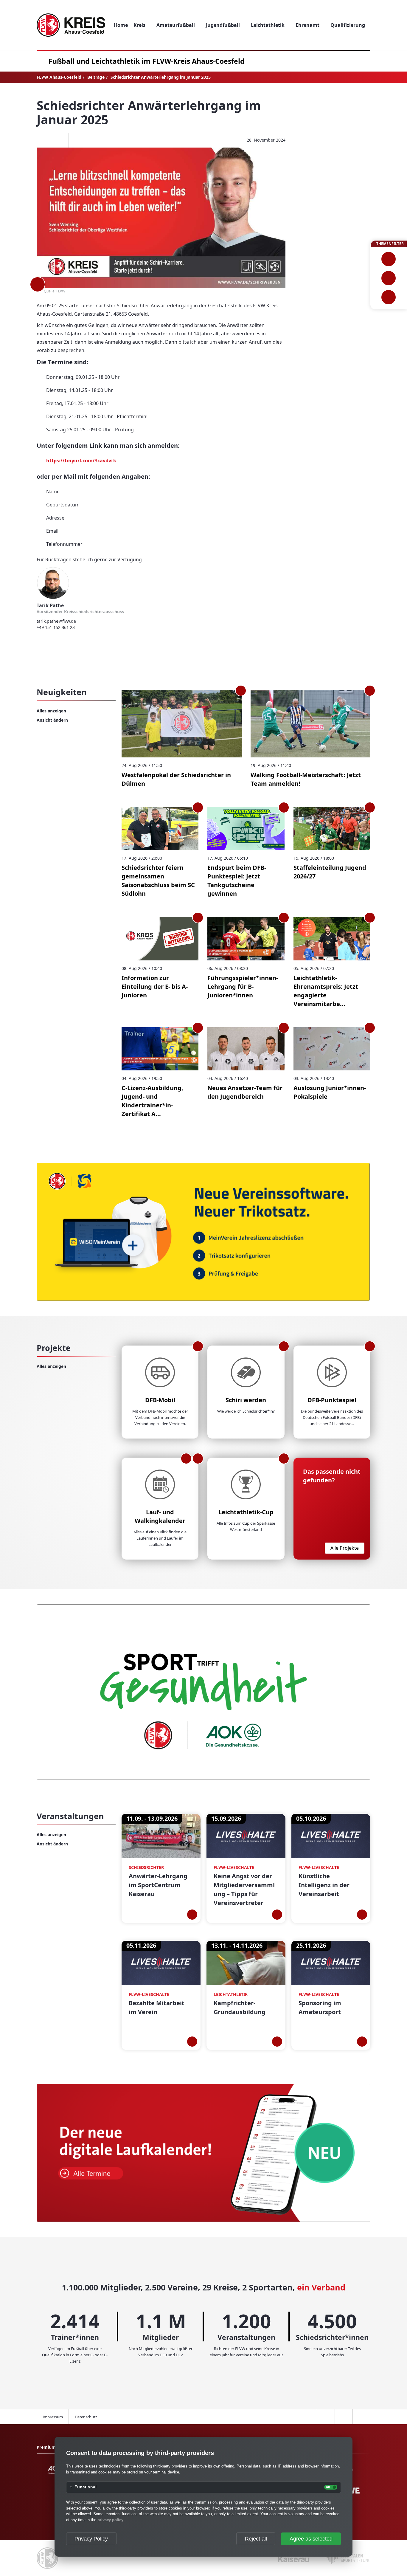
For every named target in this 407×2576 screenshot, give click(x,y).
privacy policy (110, 2520)
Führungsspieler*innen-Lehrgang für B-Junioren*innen (243, 986)
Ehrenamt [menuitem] (307, 25)
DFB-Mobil (160, 1400)
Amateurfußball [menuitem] (176, 25)
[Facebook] (42, 140)
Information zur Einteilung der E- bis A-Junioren (155, 986)
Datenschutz (86, 2417)
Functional (86, 2487)
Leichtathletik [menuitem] (268, 25)
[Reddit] (77, 140)
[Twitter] (60, 140)
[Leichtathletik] (389, 278)
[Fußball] (389, 259)
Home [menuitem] (121, 25)
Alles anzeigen (51, 711)
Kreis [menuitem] (139, 25)
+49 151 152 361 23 (56, 627)
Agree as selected (311, 2539)
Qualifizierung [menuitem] (348, 25)
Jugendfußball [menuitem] (223, 25)
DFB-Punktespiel (332, 1400)
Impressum (53, 2417)
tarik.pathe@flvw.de (56, 621)
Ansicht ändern (52, 720)
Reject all (256, 2539)
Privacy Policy (91, 2539)
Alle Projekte (345, 1548)
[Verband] (389, 297)
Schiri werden (246, 1400)
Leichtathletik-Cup (246, 1512)
